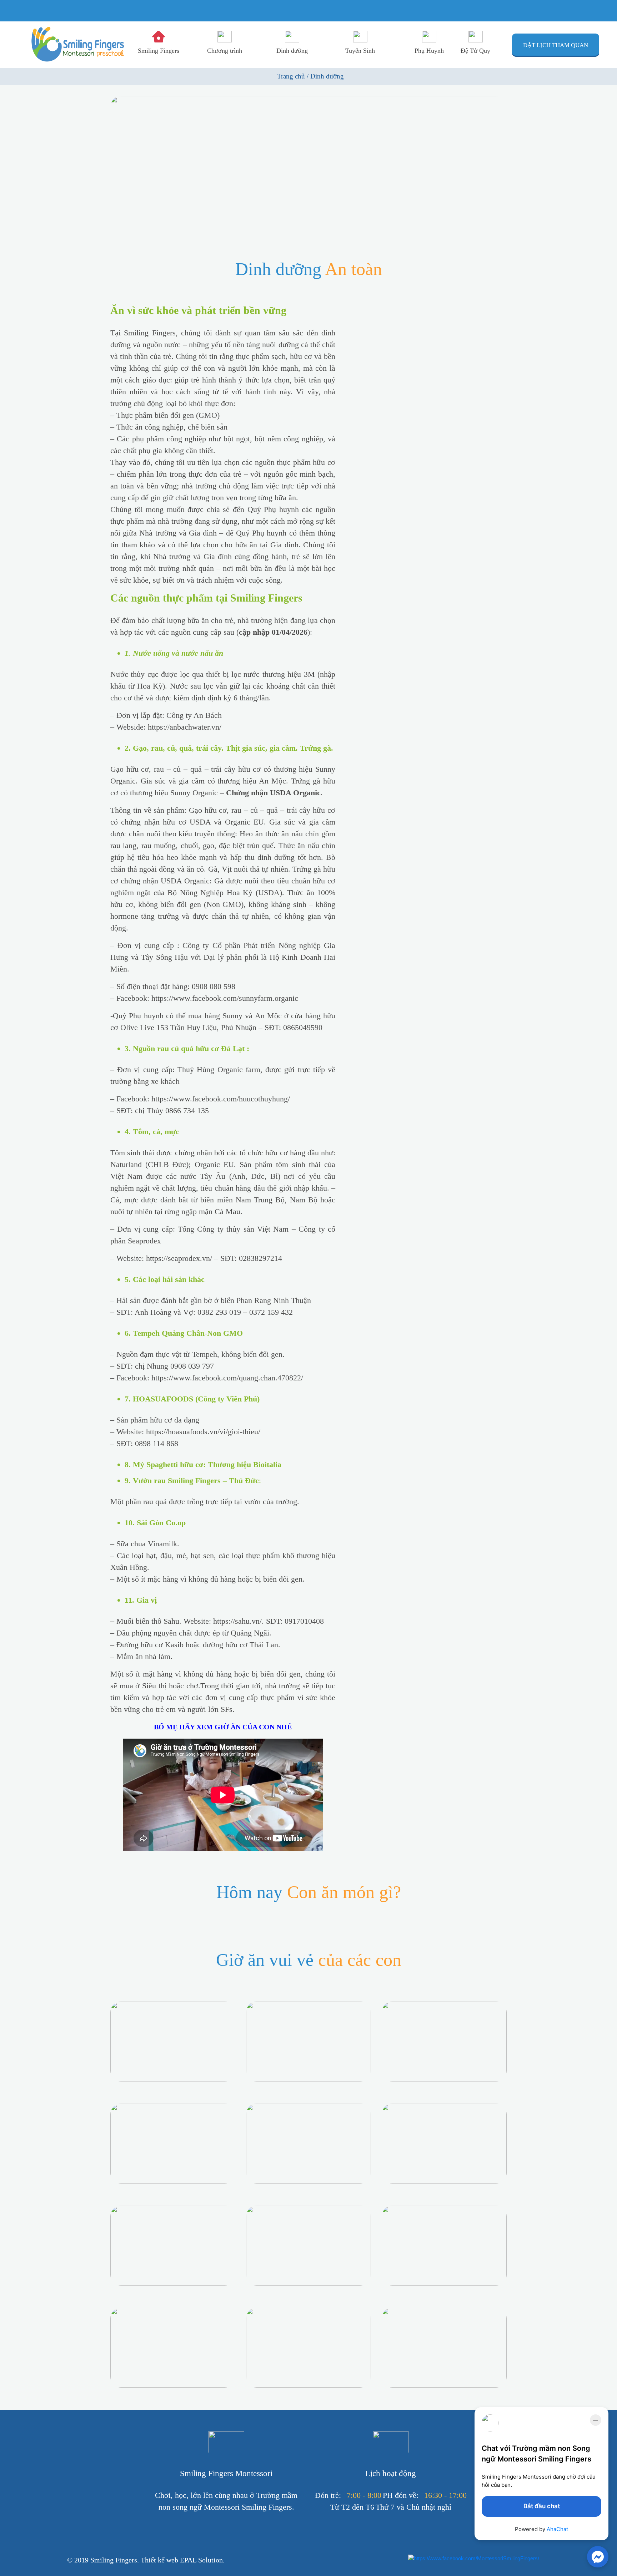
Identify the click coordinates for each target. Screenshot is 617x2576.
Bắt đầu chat (542, 2506)
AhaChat (557, 2529)
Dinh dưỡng (292, 51)
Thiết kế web (160, 2560)
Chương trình (225, 51)
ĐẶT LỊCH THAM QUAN (556, 45)
